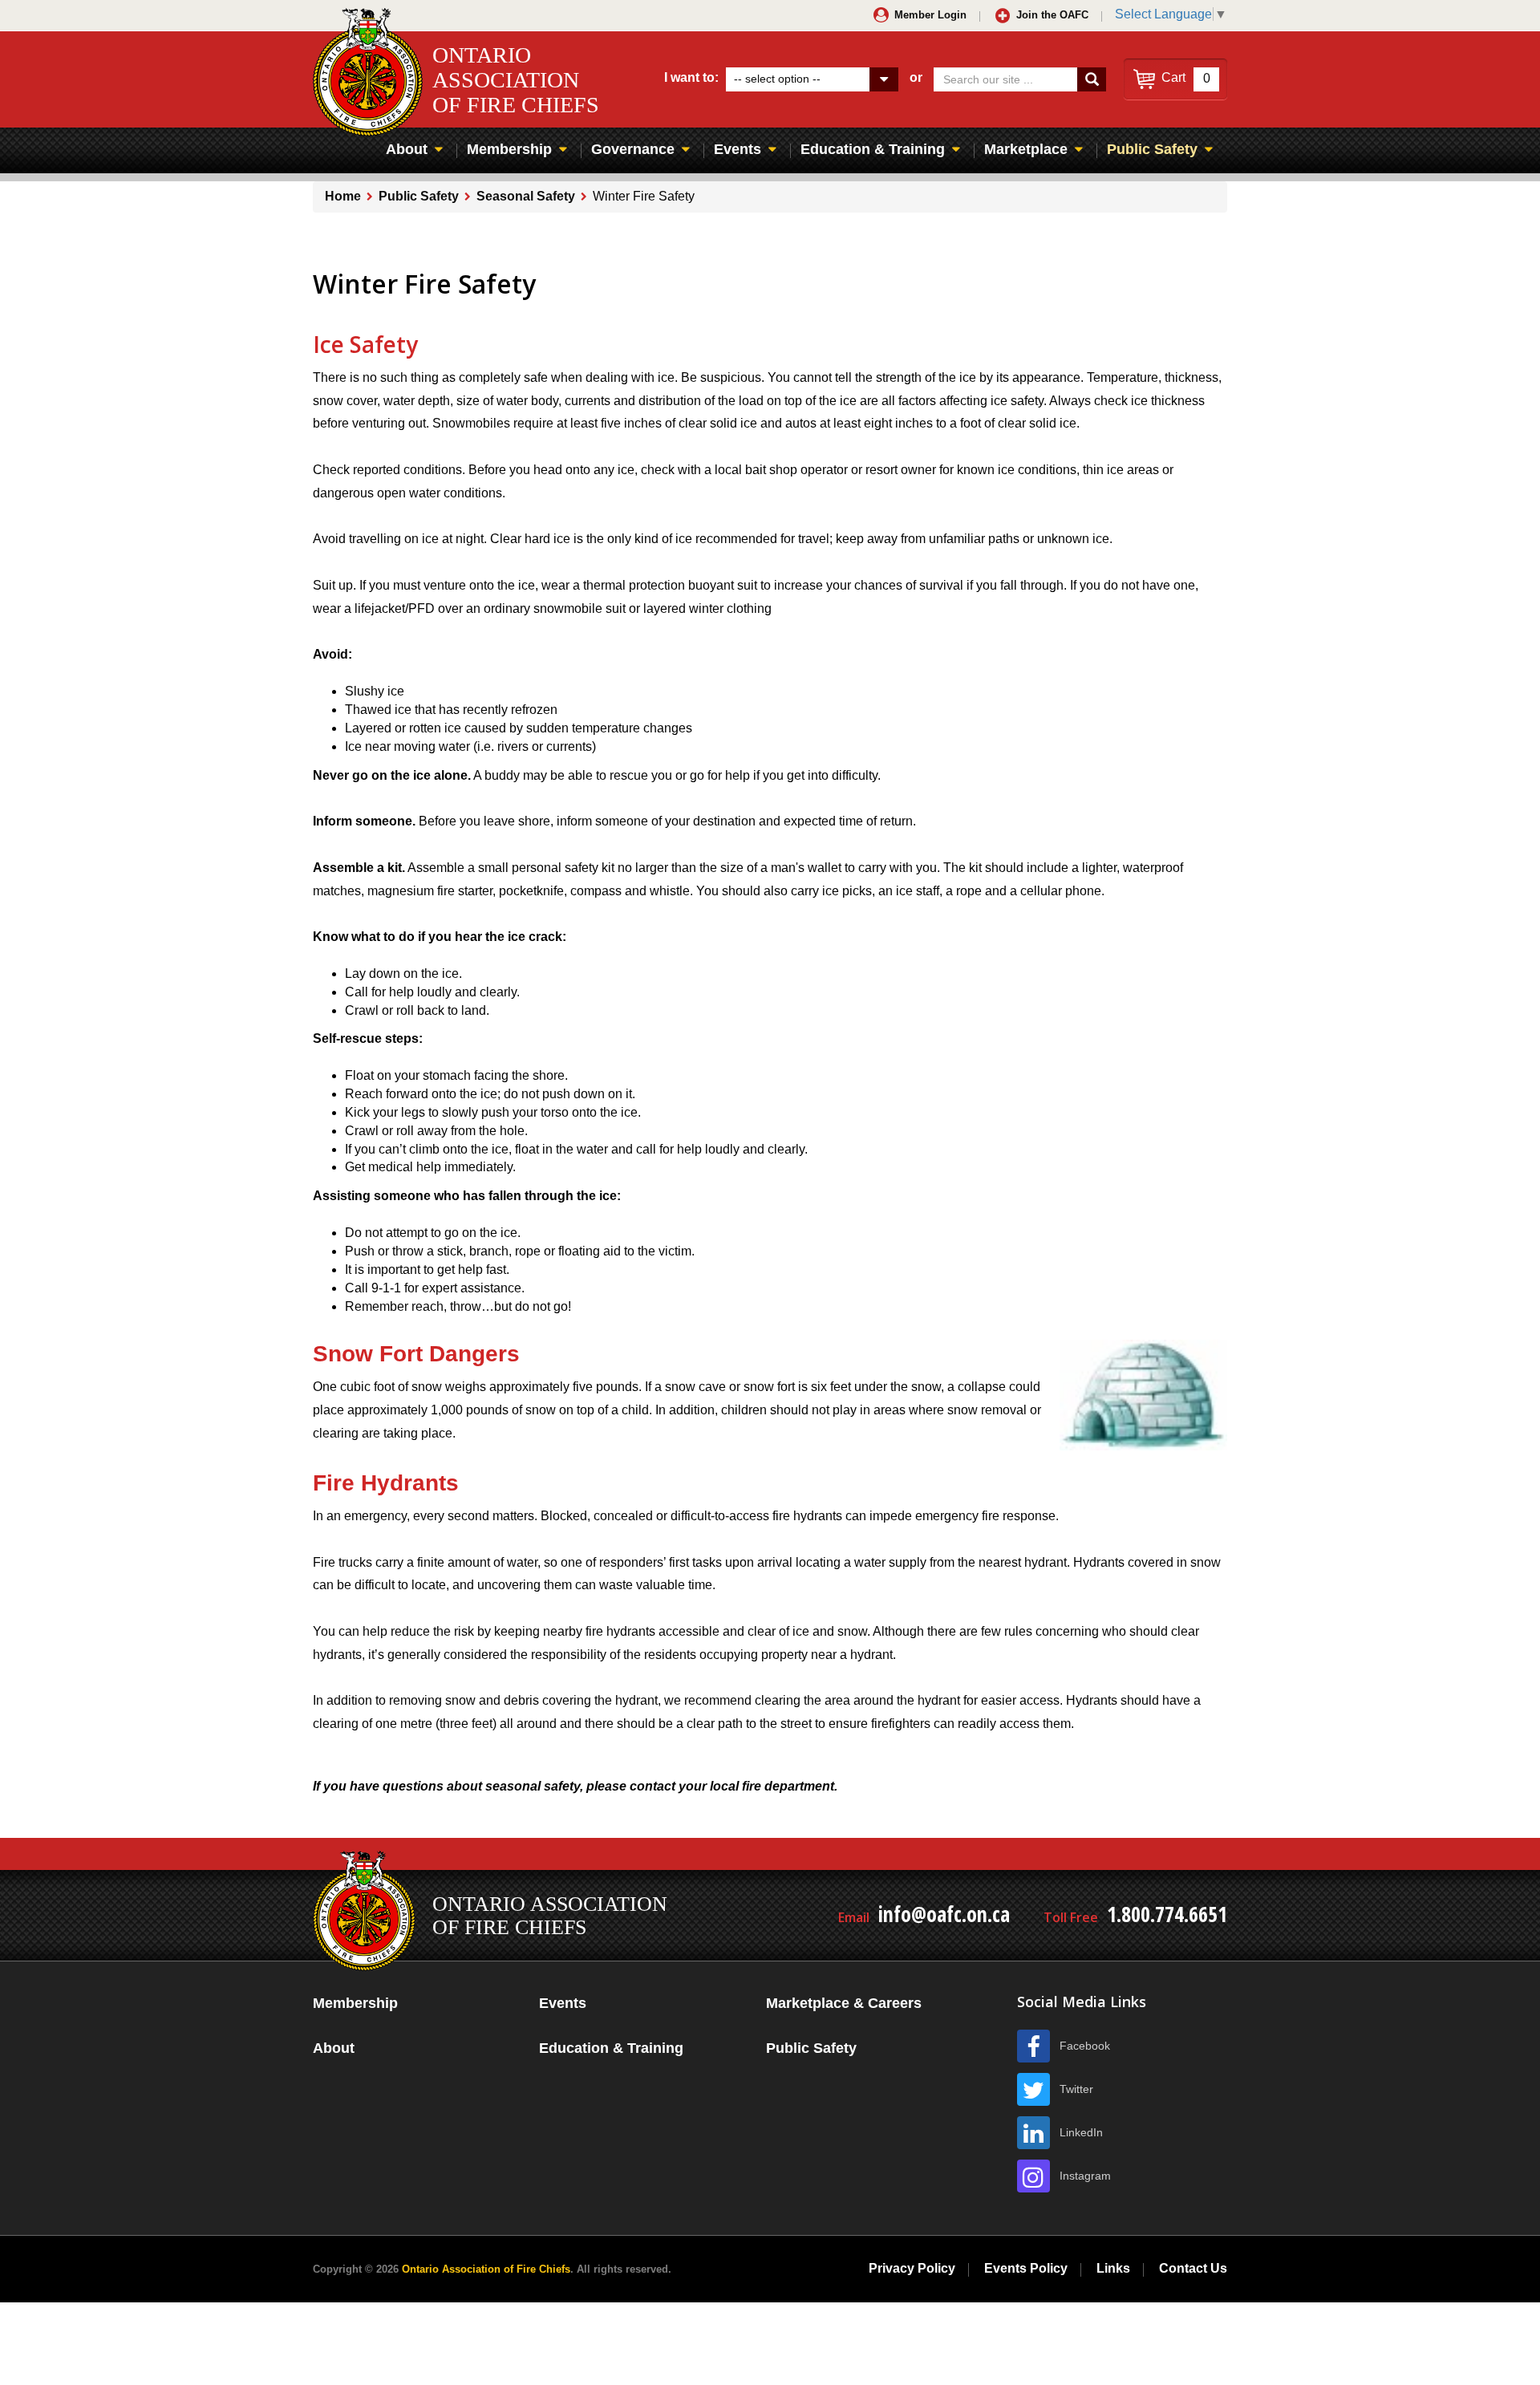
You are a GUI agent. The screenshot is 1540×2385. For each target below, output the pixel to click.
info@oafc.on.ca (944, 1914)
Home (343, 196)
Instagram (1085, 2176)
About (407, 149)
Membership (509, 149)
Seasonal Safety (526, 196)
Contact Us (1193, 2268)
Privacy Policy (912, 2268)
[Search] (1092, 79)
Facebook (1085, 2046)
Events (738, 149)
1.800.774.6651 (1167, 1914)
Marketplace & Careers (844, 2003)
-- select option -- (777, 79)
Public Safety (1152, 149)
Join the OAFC (1052, 15)
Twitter (1076, 2089)
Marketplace (1026, 149)
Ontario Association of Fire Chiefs (486, 2269)
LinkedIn (1081, 2132)
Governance (633, 149)
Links (1113, 2268)
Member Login (930, 15)
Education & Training (873, 149)
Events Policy (1026, 2268)
